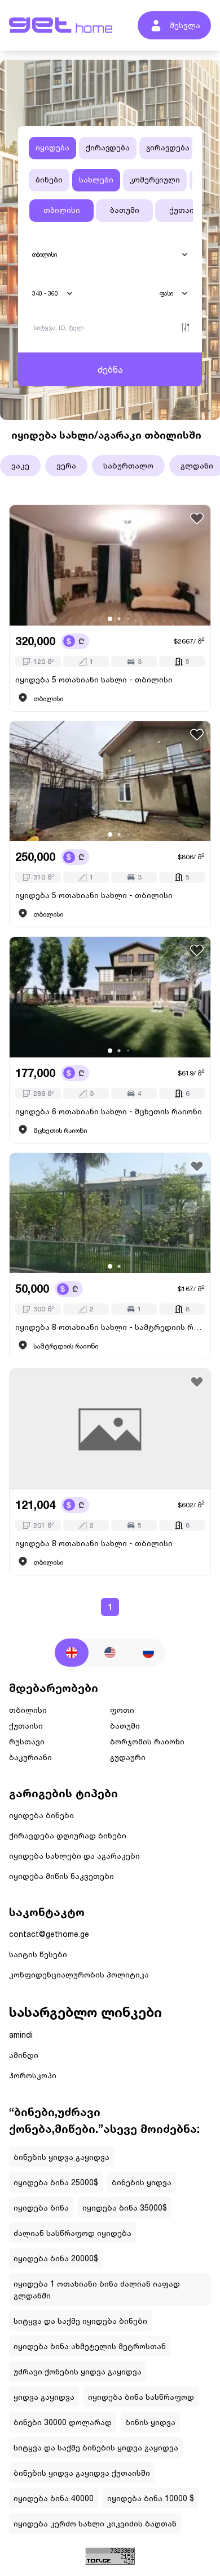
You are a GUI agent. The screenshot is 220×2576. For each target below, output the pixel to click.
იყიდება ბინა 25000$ (56, 2182)
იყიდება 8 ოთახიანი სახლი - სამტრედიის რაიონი (110, 1327)
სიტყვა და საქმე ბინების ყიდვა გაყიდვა (96, 2447)
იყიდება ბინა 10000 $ (151, 2498)
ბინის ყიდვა (150, 2422)
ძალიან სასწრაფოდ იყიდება (72, 2233)
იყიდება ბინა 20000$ (56, 2258)
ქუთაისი (186, 210)
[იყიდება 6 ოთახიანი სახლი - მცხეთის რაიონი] (110, 997)
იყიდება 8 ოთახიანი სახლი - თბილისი (94, 1543)
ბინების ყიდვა (142, 2182)
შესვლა (185, 25)
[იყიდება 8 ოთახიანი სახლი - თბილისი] (110, 1429)
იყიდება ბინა (41, 2207)
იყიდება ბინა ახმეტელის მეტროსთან (90, 2346)
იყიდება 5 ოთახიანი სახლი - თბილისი (94, 679)
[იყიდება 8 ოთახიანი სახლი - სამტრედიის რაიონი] (110, 1213)
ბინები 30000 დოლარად (63, 2422)
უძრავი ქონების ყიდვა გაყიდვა (78, 2371)
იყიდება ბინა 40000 (54, 2498)
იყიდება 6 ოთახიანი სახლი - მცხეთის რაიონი (109, 1111)
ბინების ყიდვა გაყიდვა (61, 2157)
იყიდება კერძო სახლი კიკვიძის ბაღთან (95, 2523)
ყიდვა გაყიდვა (44, 2397)
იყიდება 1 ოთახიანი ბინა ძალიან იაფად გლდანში (97, 2289)
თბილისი (62, 210)
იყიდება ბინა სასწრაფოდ (141, 2397)
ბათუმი (125, 210)
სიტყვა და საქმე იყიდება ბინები (80, 2321)
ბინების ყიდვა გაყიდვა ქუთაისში (82, 2473)
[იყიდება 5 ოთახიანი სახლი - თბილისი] (110, 565)
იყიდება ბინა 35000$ (125, 2207)
